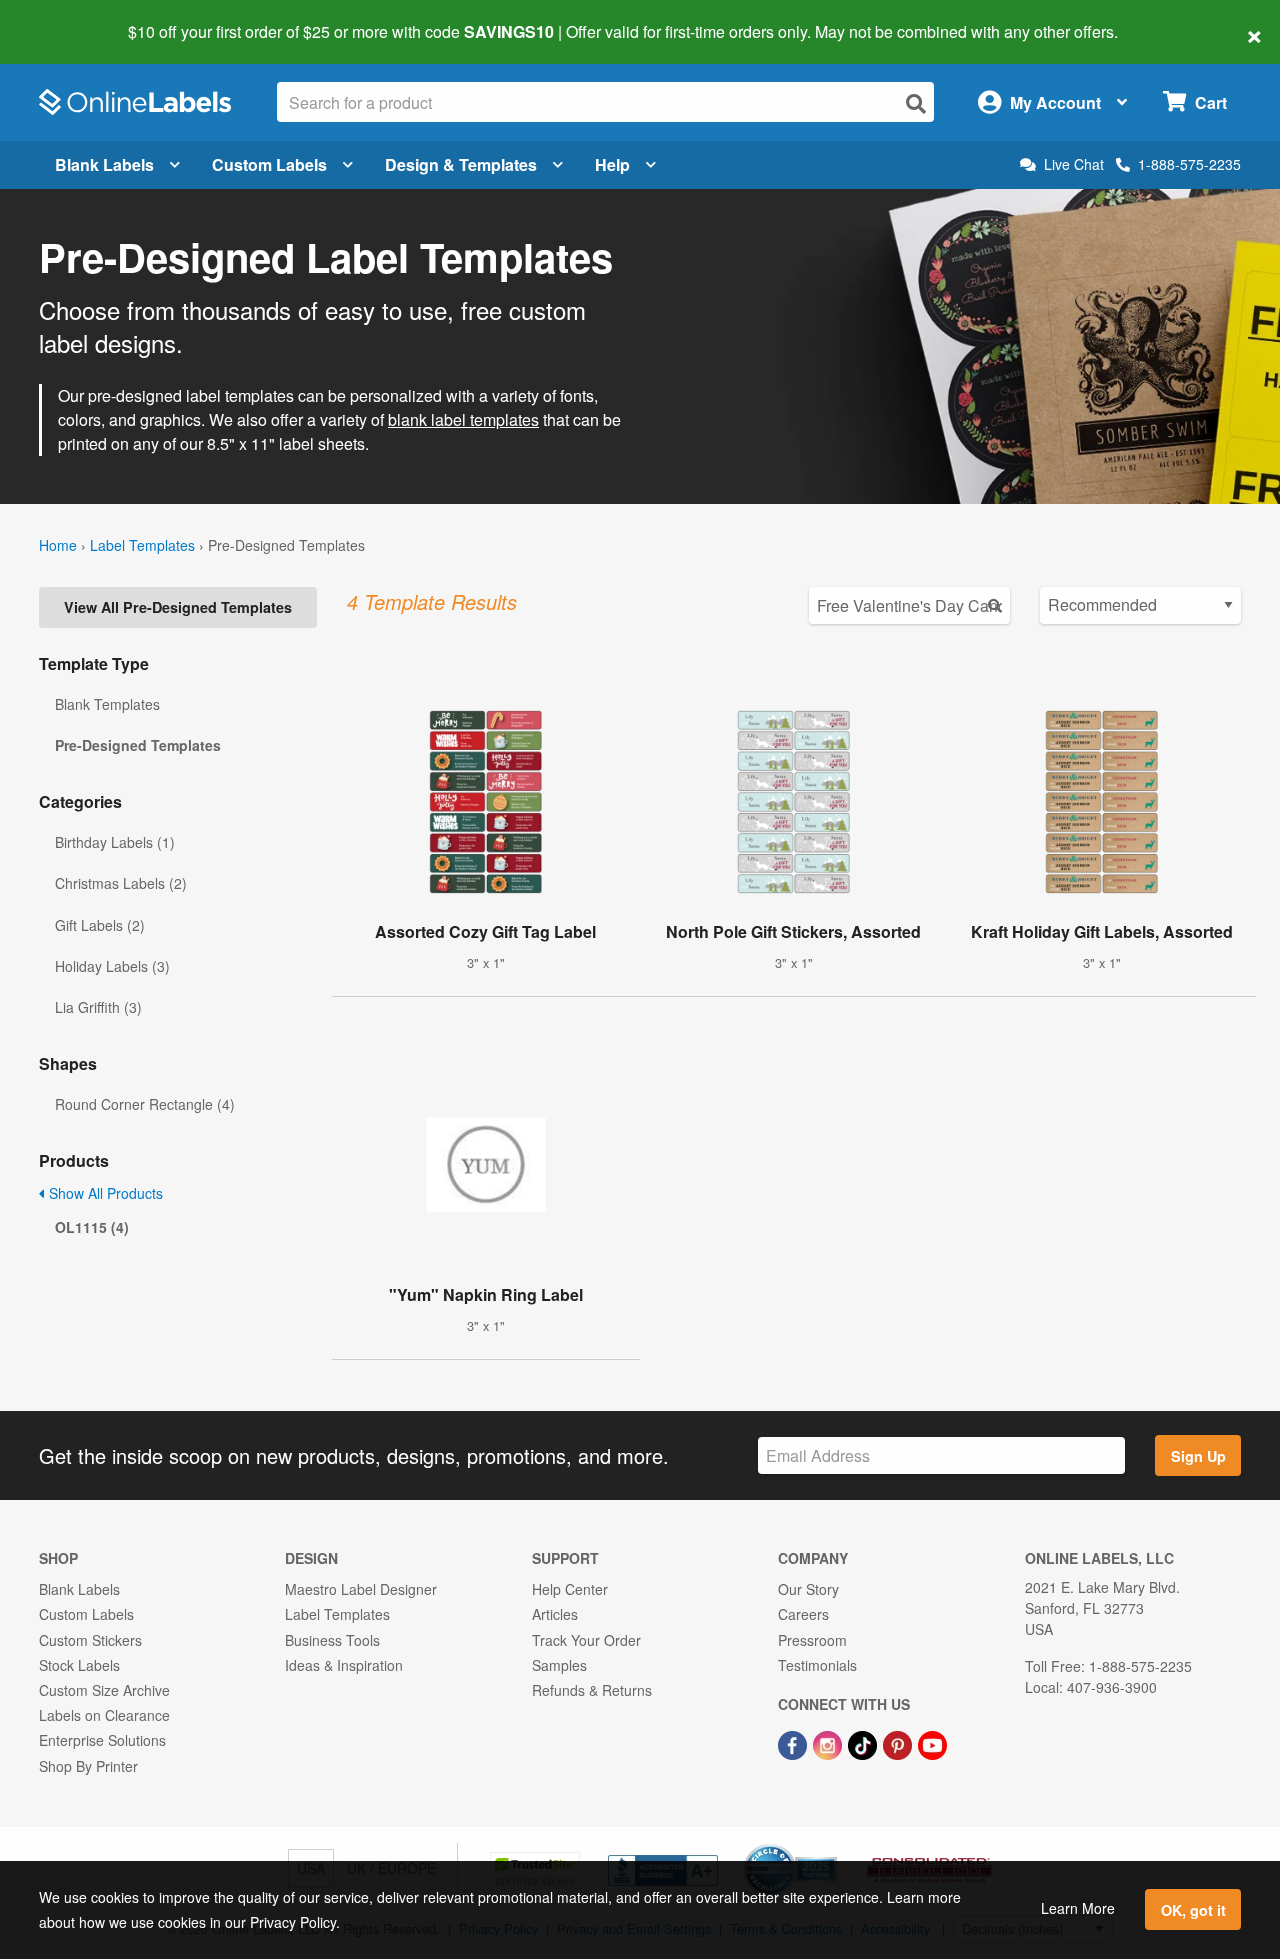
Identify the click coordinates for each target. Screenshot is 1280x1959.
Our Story (808, 1589)
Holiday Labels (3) (112, 966)
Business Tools (332, 1640)
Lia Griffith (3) (98, 1007)
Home (58, 545)
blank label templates (463, 419)
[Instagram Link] (829, 1743)
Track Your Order (586, 1640)
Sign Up (1198, 1456)
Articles (555, 1614)
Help (612, 164)
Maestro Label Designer (361, 1589)
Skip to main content (72, 18)
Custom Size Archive (104, 1690)
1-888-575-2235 (1189, 164)
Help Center (570, 1589)
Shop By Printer (88, 1766)
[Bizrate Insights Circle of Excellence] (830, 1846)
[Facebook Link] (794, 1743)
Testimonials (817, 1665)
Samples (559, 1665)
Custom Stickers (90, 1640)
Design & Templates (461, 164)
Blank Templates (107, 704)
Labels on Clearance (104, 1715)
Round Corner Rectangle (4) (145, 1104)
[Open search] (916, 103)
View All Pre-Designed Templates (178, 607)
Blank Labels (104, 164)
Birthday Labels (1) (115, 842)
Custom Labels (269, 164)
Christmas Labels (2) (121, 883)
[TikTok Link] (864, 1743)
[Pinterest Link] (899, 1743)
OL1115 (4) (92, 1227)
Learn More (1078, 1908)
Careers (803, 1614)
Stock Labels (79, 1665)
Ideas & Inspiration (344, 1665)
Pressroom (812, 1640)
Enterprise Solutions (102, 1740)
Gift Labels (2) (100, 925)
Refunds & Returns (592, 1690)
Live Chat (1074, 164)
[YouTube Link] (932, 1743)
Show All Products (104, 1193)
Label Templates (142, 545)
